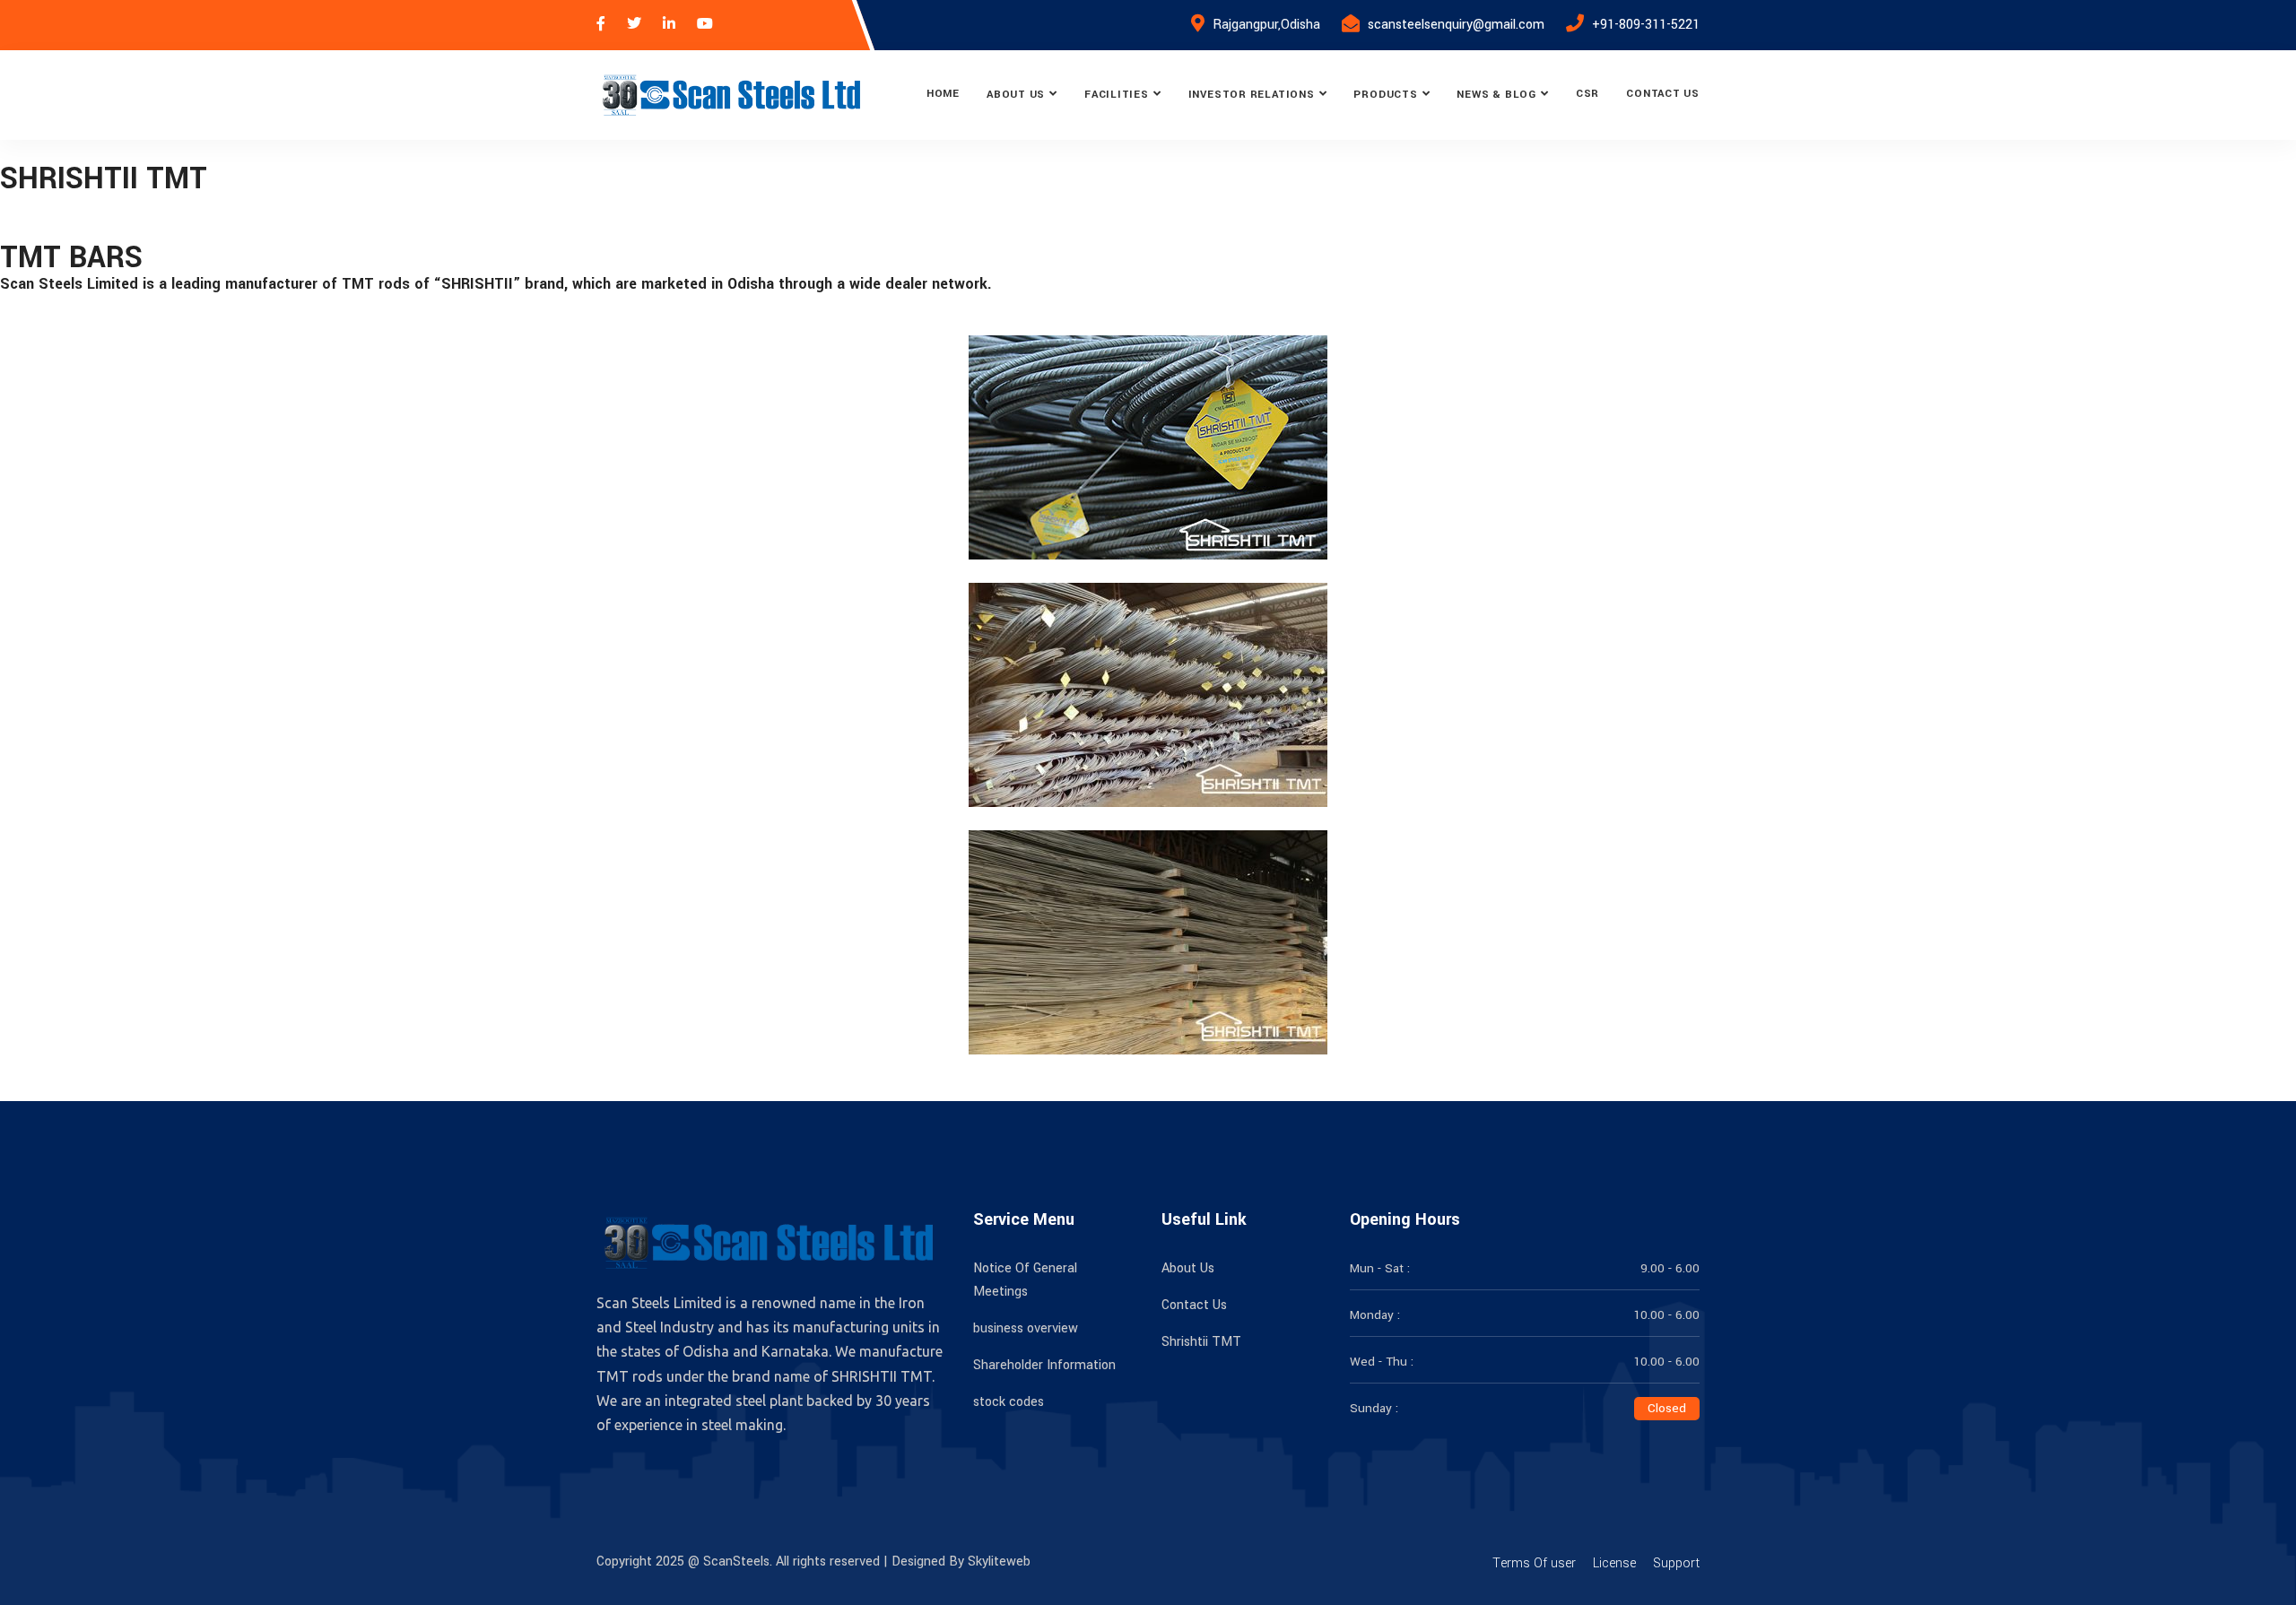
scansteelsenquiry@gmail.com (1456, 25)
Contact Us (1663, 94)
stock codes (1009, 1402)
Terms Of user (1534, 1563)
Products (1385, 95)
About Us (1016, 95)
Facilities (1117, 95)
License (1614, 1563)
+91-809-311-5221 (1646, 25)
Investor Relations (1252, 95)
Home (943, 94)
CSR (1587, 94)
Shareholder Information (1044, 1365)
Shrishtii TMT (1201, 1342)
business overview (1026, 1328)
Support (1676, 1563)
